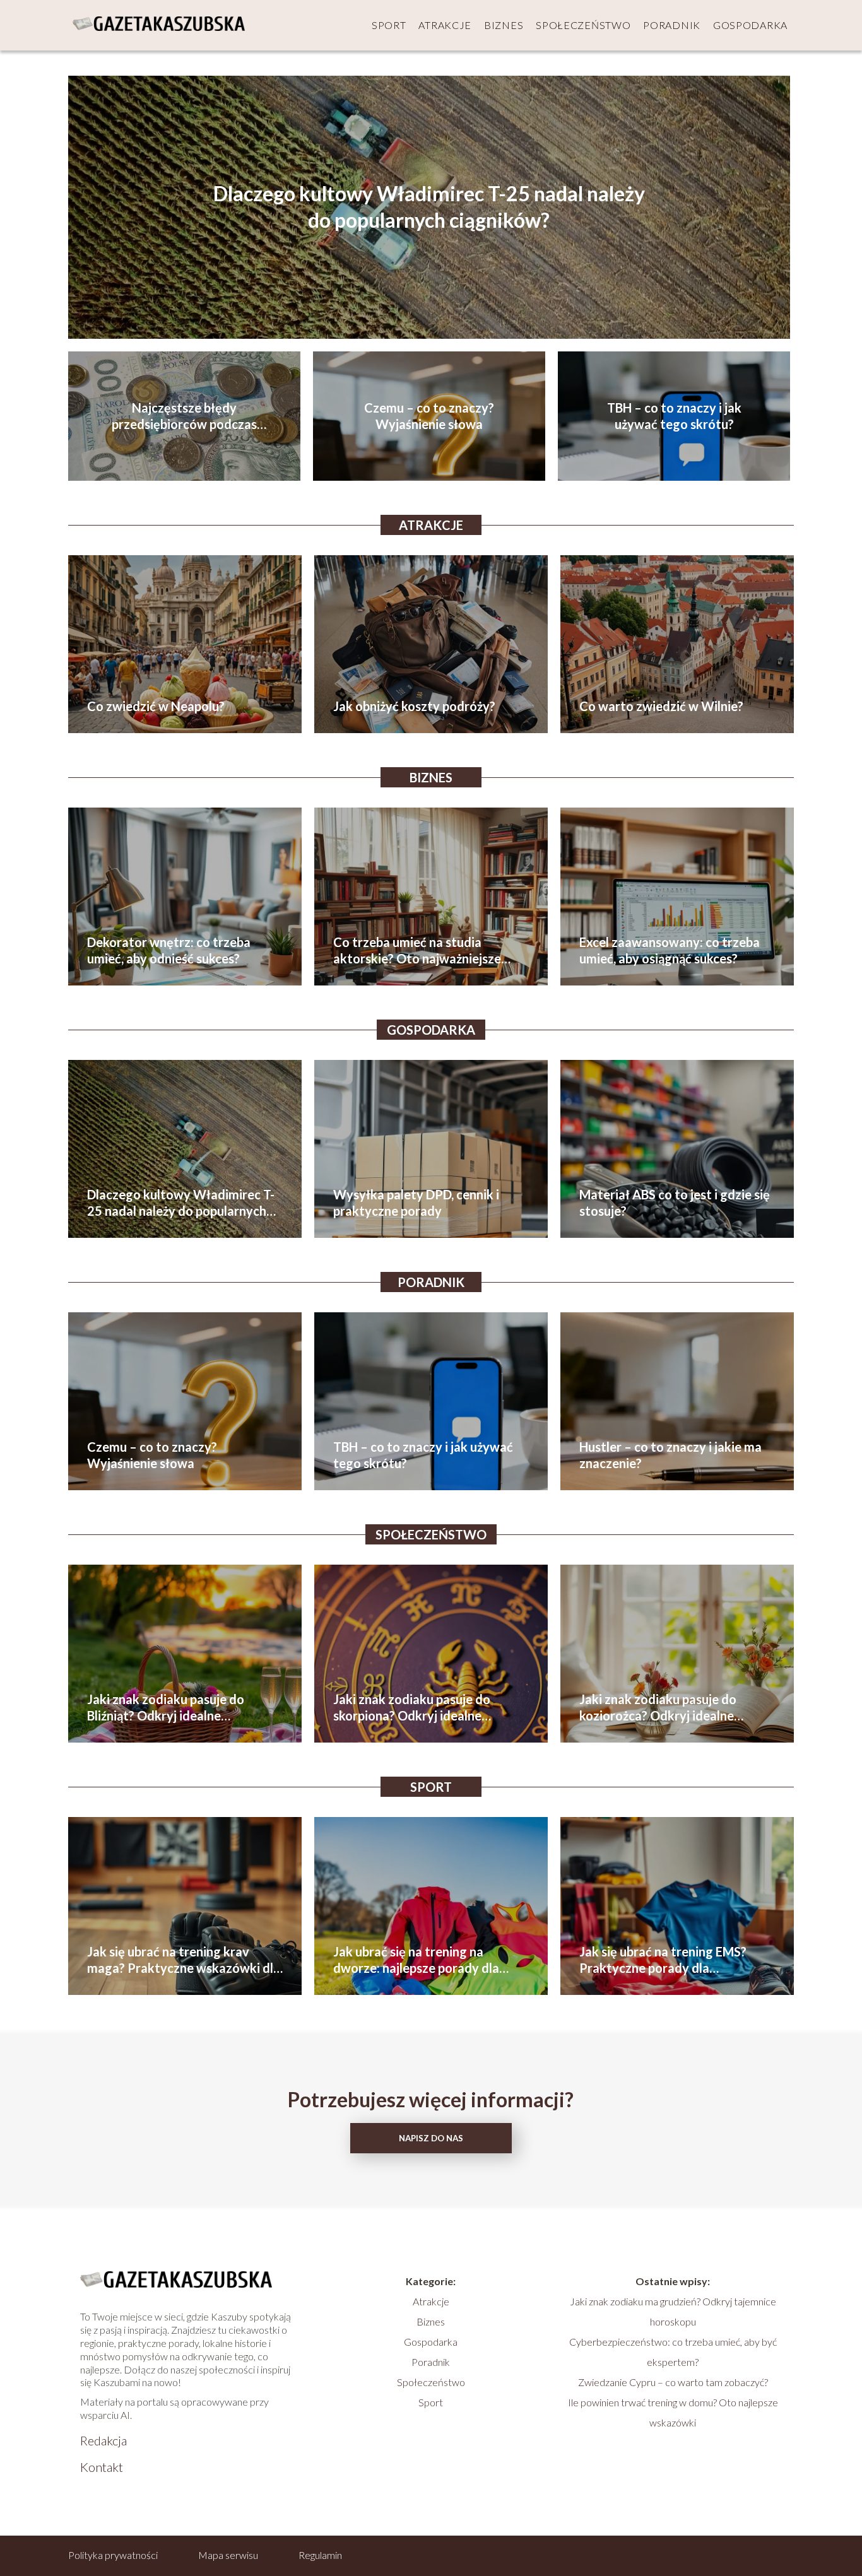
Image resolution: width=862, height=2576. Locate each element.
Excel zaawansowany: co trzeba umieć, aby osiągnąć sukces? (670, 950)
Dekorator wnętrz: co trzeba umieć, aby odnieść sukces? (169, 950)
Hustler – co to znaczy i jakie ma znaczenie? (670, 1455)
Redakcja (103, 2440)
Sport (389, 25)
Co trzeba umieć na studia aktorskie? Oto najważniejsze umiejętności (417, 950)
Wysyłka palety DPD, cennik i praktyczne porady (416, 1203)
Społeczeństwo (583, 25)
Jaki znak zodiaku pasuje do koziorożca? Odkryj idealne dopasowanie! (658, 1708)
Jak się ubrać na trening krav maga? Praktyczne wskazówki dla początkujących (184, 1960)
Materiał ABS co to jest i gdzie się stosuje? (675, 1203)
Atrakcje (445, 25)
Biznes (504, 25)
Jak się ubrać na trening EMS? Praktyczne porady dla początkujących (663, 1960)
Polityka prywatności (113, 2555)
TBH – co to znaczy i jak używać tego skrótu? (674, 416)
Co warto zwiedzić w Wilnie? (661, 706)
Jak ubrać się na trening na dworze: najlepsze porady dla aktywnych (416, 1960)
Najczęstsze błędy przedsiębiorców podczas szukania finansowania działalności (184, 416)
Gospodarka (750, 25)
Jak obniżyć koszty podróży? (414, 706)
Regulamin (320, 2555)
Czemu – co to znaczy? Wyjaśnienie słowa (429, 416)
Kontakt (102, 2467)
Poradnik (672, 25)
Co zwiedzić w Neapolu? (156, 706)
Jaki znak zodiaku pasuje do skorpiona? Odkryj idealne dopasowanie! (412, 1708)
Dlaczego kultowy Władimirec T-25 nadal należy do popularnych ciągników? (429, 207)
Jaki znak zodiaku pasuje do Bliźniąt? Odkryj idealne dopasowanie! (166, 1708)
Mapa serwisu (228, 2555)
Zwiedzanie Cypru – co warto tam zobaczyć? (673, 2382)
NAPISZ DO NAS (431, 2138)
